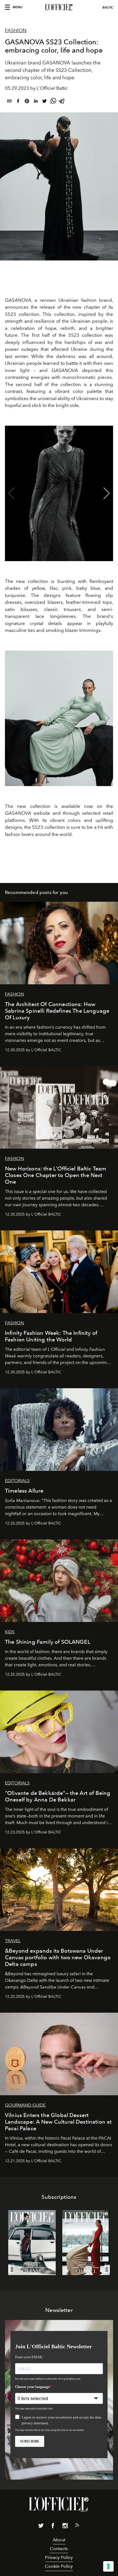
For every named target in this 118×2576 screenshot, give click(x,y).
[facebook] (18, 102)
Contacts (59, 2549)
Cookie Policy (59, 2566)
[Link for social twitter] (41, 2527)
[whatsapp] (53, 102)
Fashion (16, 31)
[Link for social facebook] (53, 2527)
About (59, 2540)
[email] (9, 102)
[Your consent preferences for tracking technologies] (108, 2566)
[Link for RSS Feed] (77, 2526)
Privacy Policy (59, 2557)
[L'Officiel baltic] (59, 7)
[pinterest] (27, 102)
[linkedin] (36, 102)
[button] (107, 493)
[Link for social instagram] (65, 2527)
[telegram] (62, 102)
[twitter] (44, 102)
